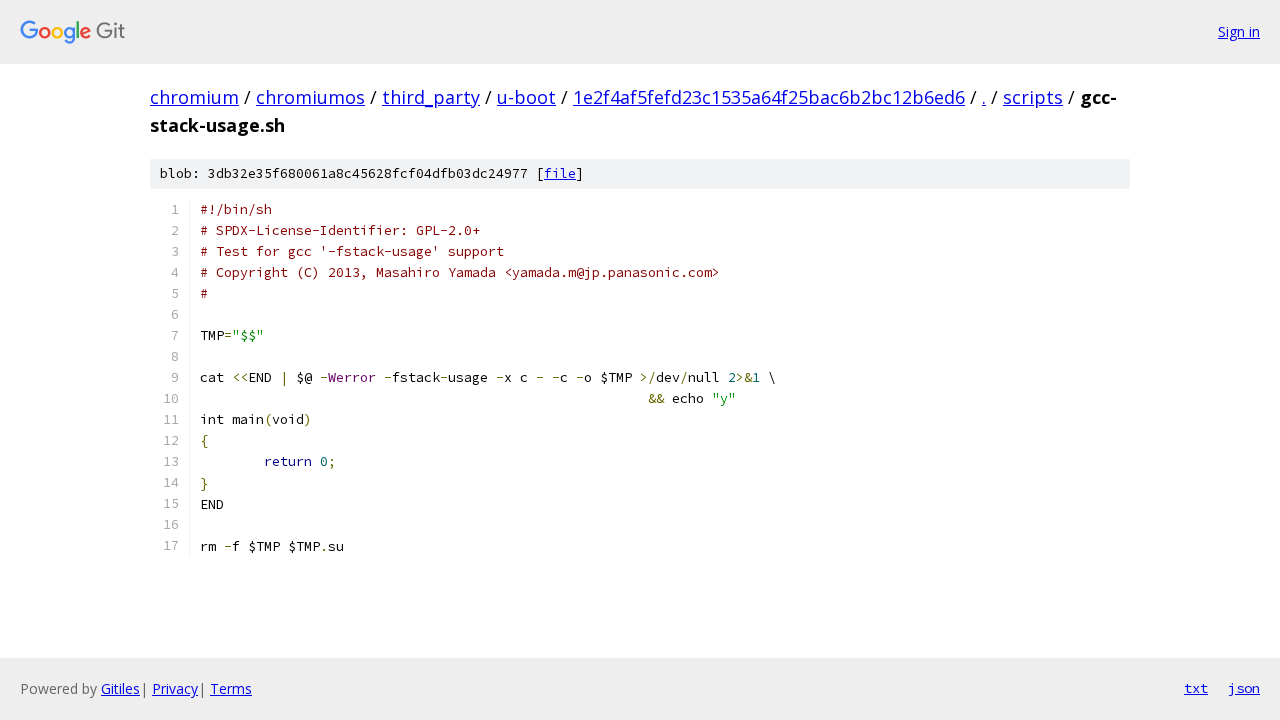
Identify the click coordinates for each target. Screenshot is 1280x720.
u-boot (526, 97)
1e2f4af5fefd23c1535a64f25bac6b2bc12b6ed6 (769, 97)
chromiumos (310, 97)
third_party (431, 97)
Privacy (175, 688)
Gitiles (120, 688)
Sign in (1239, 31)
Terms (231, 688)
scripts (1033, 97)
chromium (194, 97)
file (560, 173)
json (1244, 688)
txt (1196, 688)
